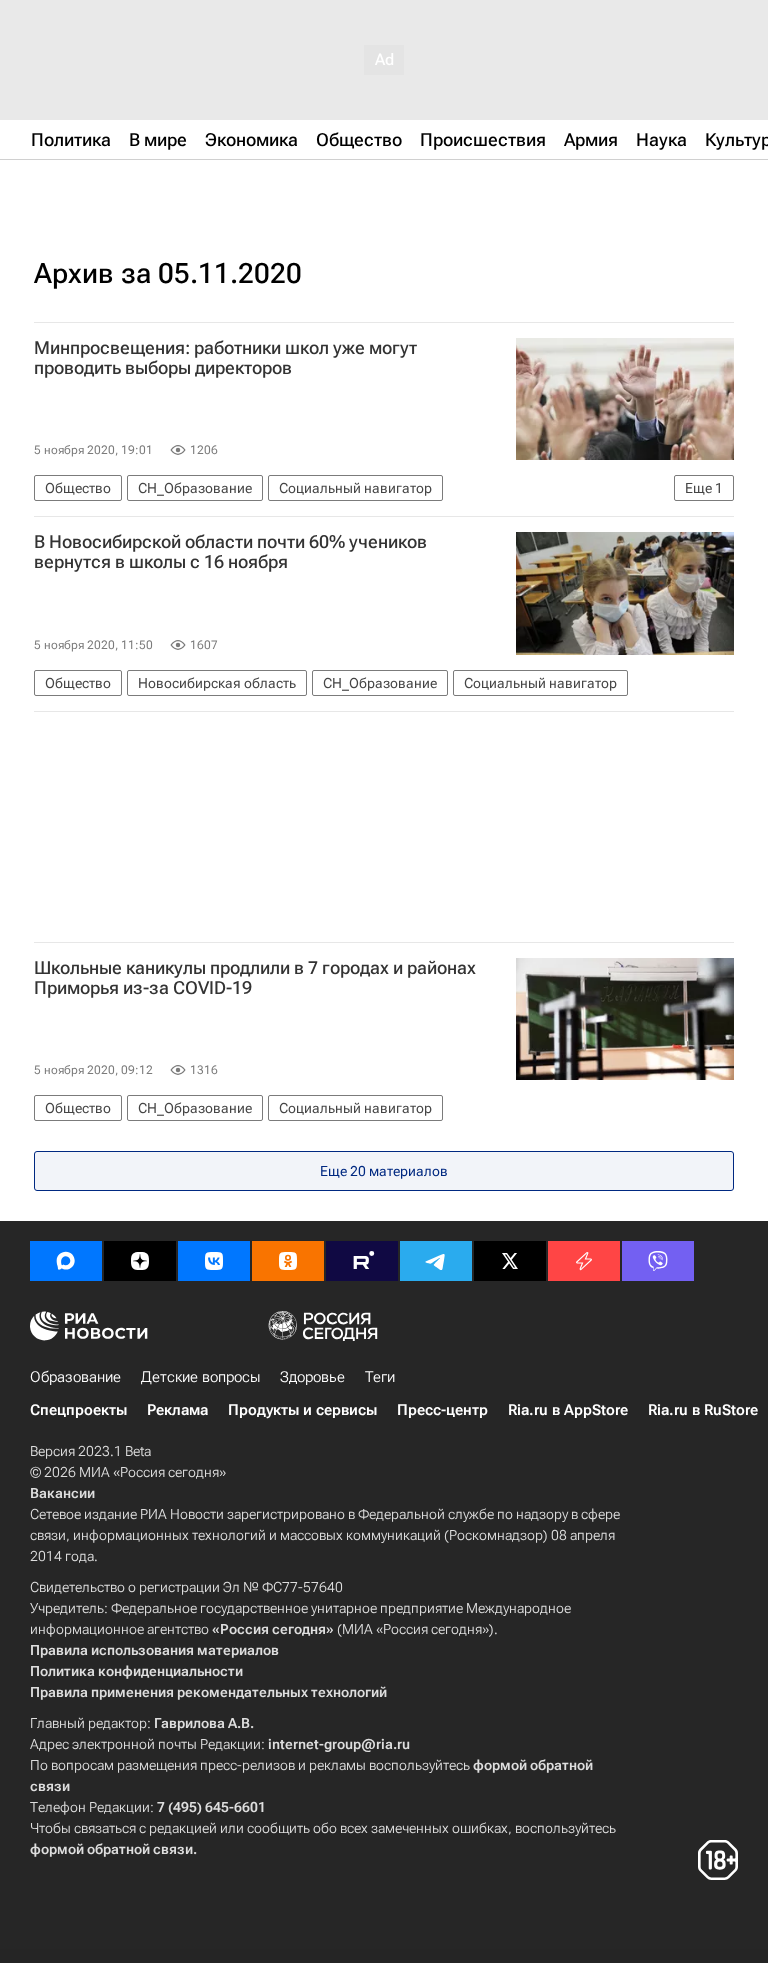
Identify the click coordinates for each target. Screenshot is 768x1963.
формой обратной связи (111, 1849)
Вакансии (62, 1493)
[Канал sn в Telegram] (436, 1261)
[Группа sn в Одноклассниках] (288, 1261)
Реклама (177, 1410)
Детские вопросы (200, 1377)
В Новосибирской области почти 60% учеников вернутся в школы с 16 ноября (230, 552)
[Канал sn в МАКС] (66, 1261)
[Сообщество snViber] (658, 1261)
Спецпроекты (78, 1410)
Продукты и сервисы (302, 1410)
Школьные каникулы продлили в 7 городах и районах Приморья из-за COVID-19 (255, 978)
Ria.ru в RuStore (703, 1410)
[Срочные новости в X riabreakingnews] (584, 1261)
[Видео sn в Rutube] (362, 1261)
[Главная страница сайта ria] (130, 188)
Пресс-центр (442, 1410)
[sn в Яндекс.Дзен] (140, 1261)
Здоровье (312, 1377)
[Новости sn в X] (510, 1261)
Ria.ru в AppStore (568, 1410)
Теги (380, 1377)
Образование (75, 1377)
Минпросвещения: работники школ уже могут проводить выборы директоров (225, 358)
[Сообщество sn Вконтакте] (214, 1261)
